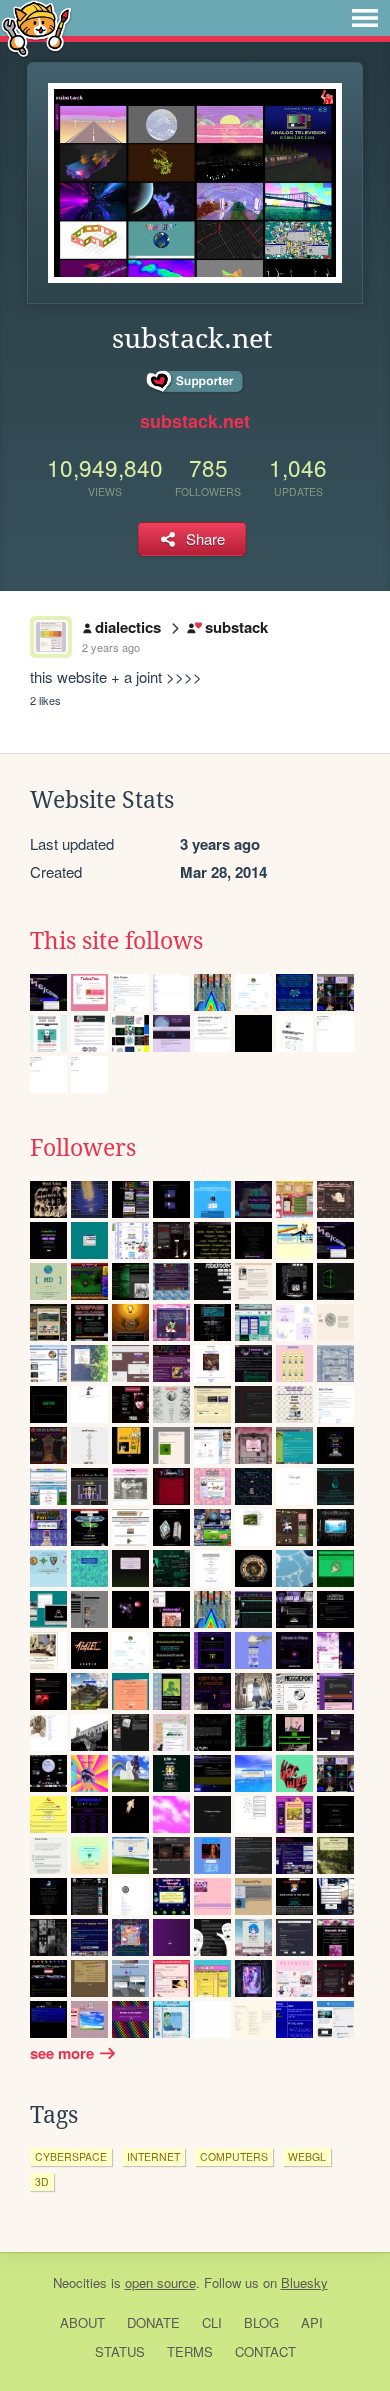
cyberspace (71, 2156)
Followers (83, 1148)
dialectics (128, 627)
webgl (307, 2156)
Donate (153, 2322)
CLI (212, 2322)
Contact (265, 2351)
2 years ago (111, 647)
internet (153, 2156)
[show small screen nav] (365, 18)
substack (236, 627)
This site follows (116, 941)
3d (42, 2181)
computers (234, 2156)
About (82, 2322)
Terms (190, 2351)
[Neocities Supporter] (195, 382)
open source (160, 2282)
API (312, 2322)
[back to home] (36, 27)
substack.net (195, 421)
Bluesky (304, 2282)
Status (120, 2351)
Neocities (80, 2282)
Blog (261, 2322)
